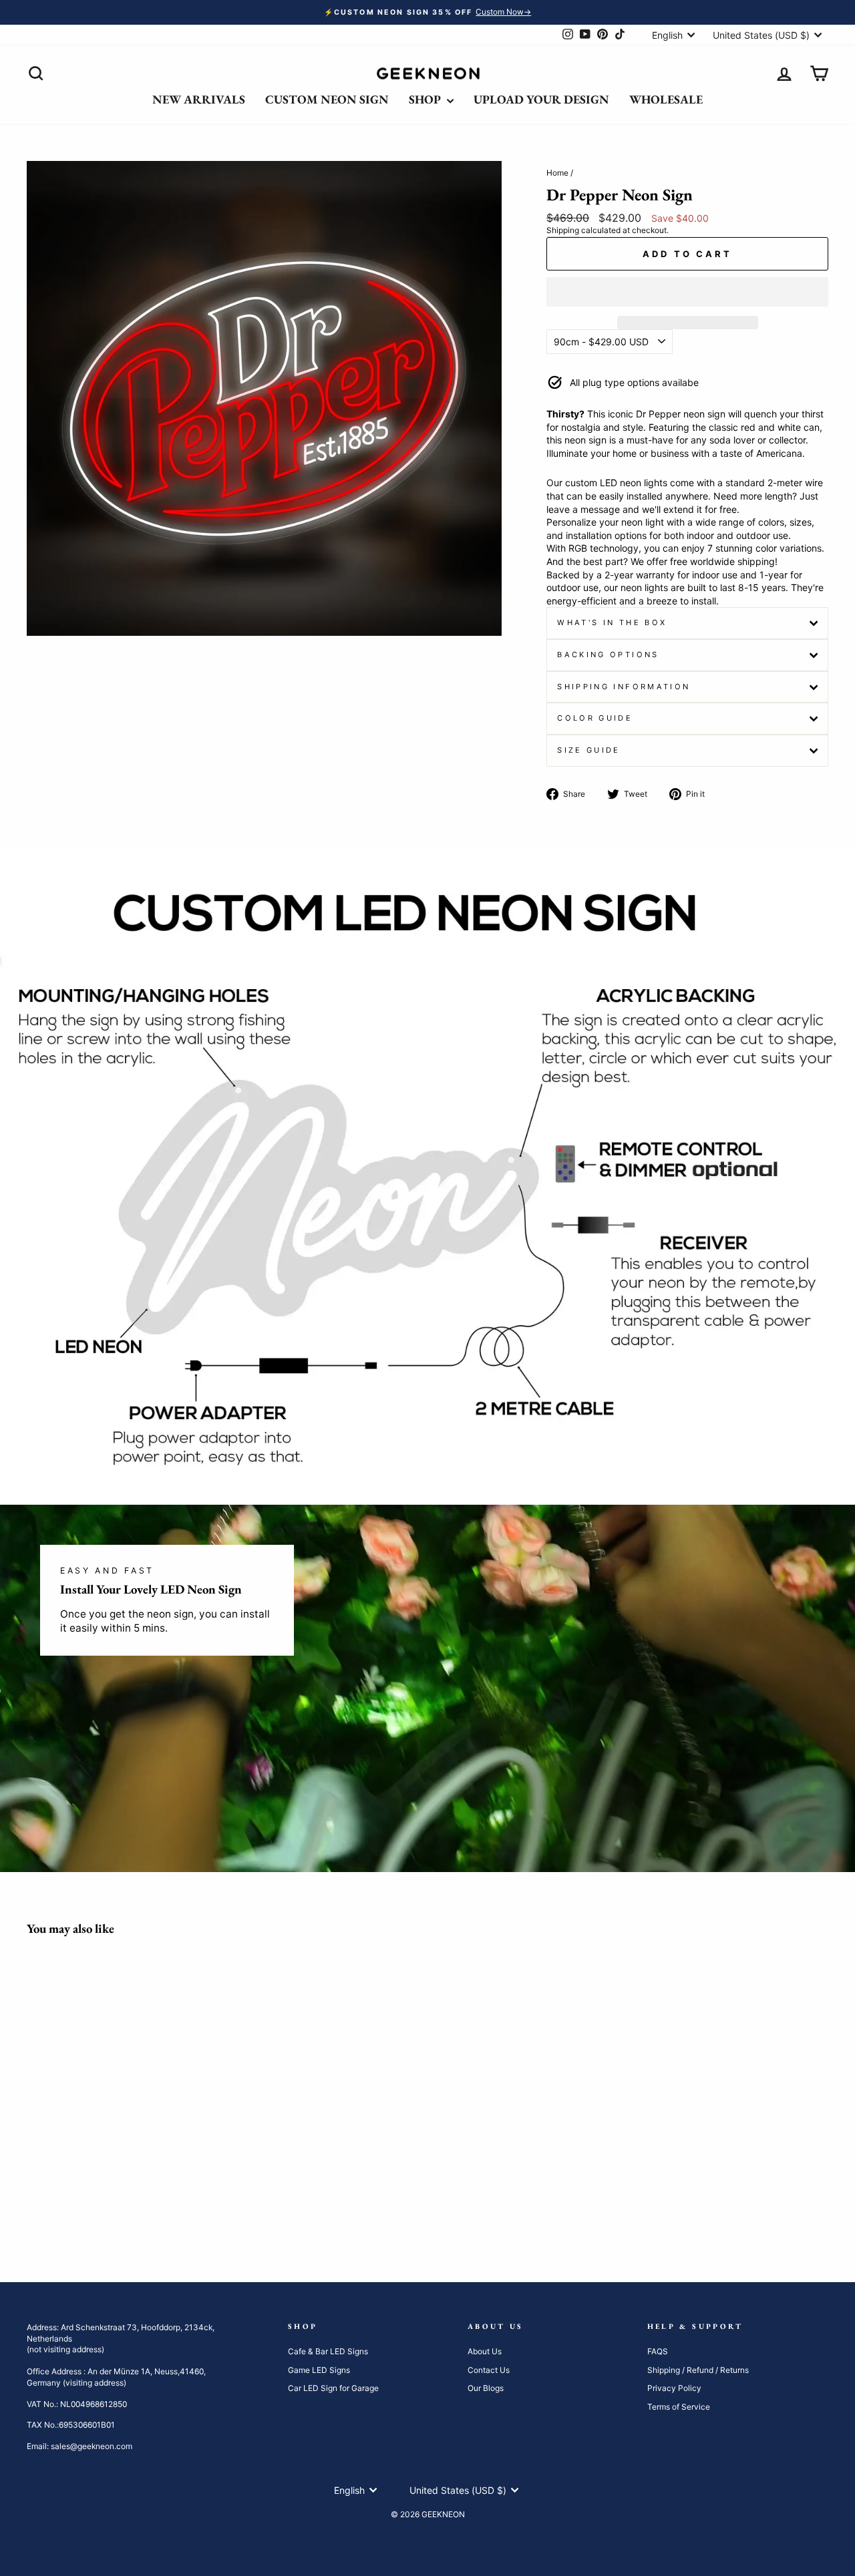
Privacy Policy (674, 2388)
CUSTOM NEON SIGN (327, 99)
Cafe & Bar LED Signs (328, 2351)
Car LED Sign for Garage (333, 2388)
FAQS (658, 2351)
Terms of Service (679, 2407)
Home (557, 173)
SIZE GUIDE (589, 750)
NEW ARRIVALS (199, 99)
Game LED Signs (319, 2370)
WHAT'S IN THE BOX (612, 622)
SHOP (426, 99)
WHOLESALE (666, 99)
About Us (485, 2351)
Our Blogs (486, 2388)
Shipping (563, 230)
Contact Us (489, 2370)
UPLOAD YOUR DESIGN (541, 99)
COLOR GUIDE (595, 718)
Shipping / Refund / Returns (698, 2370)
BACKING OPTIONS (608, 655)
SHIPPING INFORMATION (624, 687)
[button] (687, 292)
